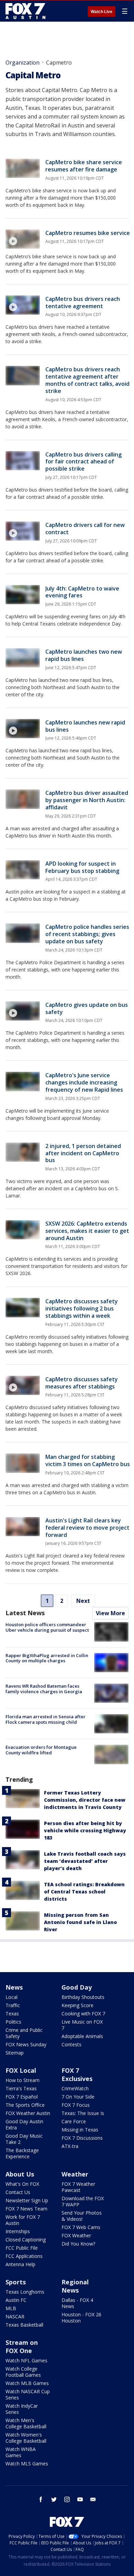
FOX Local (21, 2070)
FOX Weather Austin (28, 2113)
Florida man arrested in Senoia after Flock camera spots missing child (46, 1719)
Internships (18, 2231)
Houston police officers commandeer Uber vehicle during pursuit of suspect (47, 1627)
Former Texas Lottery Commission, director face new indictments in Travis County (85, 1800)
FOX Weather (76, 2235)
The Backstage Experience (22, 2153)
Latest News (25, 1613)
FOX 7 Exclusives (77, 2074)
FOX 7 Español (22, 2097)
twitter (54, 2499)
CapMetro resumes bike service (88, 233)
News (14, 1987)
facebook (41, 2499)
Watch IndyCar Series (22, 2409)
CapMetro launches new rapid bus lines (85, 726)
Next (83, 1601)
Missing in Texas (80, 2130)
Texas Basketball (24, 2325)
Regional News (75, 2286)
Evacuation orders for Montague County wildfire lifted (41, 1750)
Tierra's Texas (21, 2088)
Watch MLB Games (27, 2383)
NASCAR (15, 2316)
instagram (67, 2499)
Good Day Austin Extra (24, 2124)
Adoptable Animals (82, 2036)
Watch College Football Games (23, 2372)
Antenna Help (20, 2264)
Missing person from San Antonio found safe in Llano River (80, 1922)
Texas (12, 2013)
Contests (71, 2044)
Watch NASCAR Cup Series (28, 2394)
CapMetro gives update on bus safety (87, 1008)
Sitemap (15, 2053)
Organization (23, 63)
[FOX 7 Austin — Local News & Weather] (25, 11)
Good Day (77, 1987)
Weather (75, 2174)
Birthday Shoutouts (83, 1997)
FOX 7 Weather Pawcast (78, 2187)
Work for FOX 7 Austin (23, 2220)
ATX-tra (70, 2146)
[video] (23, 239)
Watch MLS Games (27, 2463)
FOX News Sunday (26, 2044)
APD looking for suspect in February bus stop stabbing (82, 867)
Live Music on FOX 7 (82, 2025)
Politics (13, 2022)
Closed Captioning (26, 2240)
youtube (80, 2499)
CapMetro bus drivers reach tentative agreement (83, 302)
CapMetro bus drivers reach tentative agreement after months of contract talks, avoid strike (87, 380)
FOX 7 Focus (76, 2105)
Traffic (13, 2005)
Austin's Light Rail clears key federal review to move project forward (87, 1528)
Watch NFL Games (26, 2360)
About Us (20, 2174)
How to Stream (23, 2080)
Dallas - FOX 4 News (77, 2303)
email (93, 2499)
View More (110, 1613)
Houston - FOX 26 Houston (81, 2318)
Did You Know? (78, 2244)
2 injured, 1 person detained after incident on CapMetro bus (83, 1153)
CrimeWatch (75, 2088)
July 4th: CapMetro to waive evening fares (82, 592)
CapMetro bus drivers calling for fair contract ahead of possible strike (83, 462)
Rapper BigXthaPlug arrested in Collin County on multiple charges (47, 1658)
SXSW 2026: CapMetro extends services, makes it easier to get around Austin (87, 1231)
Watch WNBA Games (21, 2452)
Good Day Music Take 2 (24, 2139)
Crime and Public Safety (24, 2033)
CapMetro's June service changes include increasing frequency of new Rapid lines (84, 1082)
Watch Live (102, 12)
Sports (16, 2282)
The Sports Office (25, 2105)
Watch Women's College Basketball (26, 2438)
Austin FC (16, 2300)
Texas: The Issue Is (83, 2113)
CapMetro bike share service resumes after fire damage (84, 166)
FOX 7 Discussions (82, 2138)
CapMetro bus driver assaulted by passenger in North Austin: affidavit (87, 800)
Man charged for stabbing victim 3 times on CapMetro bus (88, 1460)
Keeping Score (77, 2005)
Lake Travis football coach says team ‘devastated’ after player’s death (85, 1861)
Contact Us (18, 2192)
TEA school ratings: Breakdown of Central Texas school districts (84, 1892)
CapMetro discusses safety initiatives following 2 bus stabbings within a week (82, 1308)
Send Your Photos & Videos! (82, 2216)
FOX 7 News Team (26, 2209)
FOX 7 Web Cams (81, 2227)
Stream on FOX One (22, 2347)
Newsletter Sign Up (27, 2200)
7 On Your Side (78, 2097)
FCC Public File (22, 2248)
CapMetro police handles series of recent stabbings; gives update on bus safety (87, 934)
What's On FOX (22, 2184)
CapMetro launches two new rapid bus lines (84, 655)
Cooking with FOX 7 (83, 2013)
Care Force (74, 2121)
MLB (11, 2308)
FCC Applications (24, 2256)
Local (12, 1997)
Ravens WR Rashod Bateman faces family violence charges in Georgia (44, 1689)
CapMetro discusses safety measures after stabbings (82, 1383)
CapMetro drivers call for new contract (85, 528)
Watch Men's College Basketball (26, 2423)
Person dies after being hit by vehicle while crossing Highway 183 (85, 1830)
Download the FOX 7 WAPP (83, 2201)
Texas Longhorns (25, 2292)
